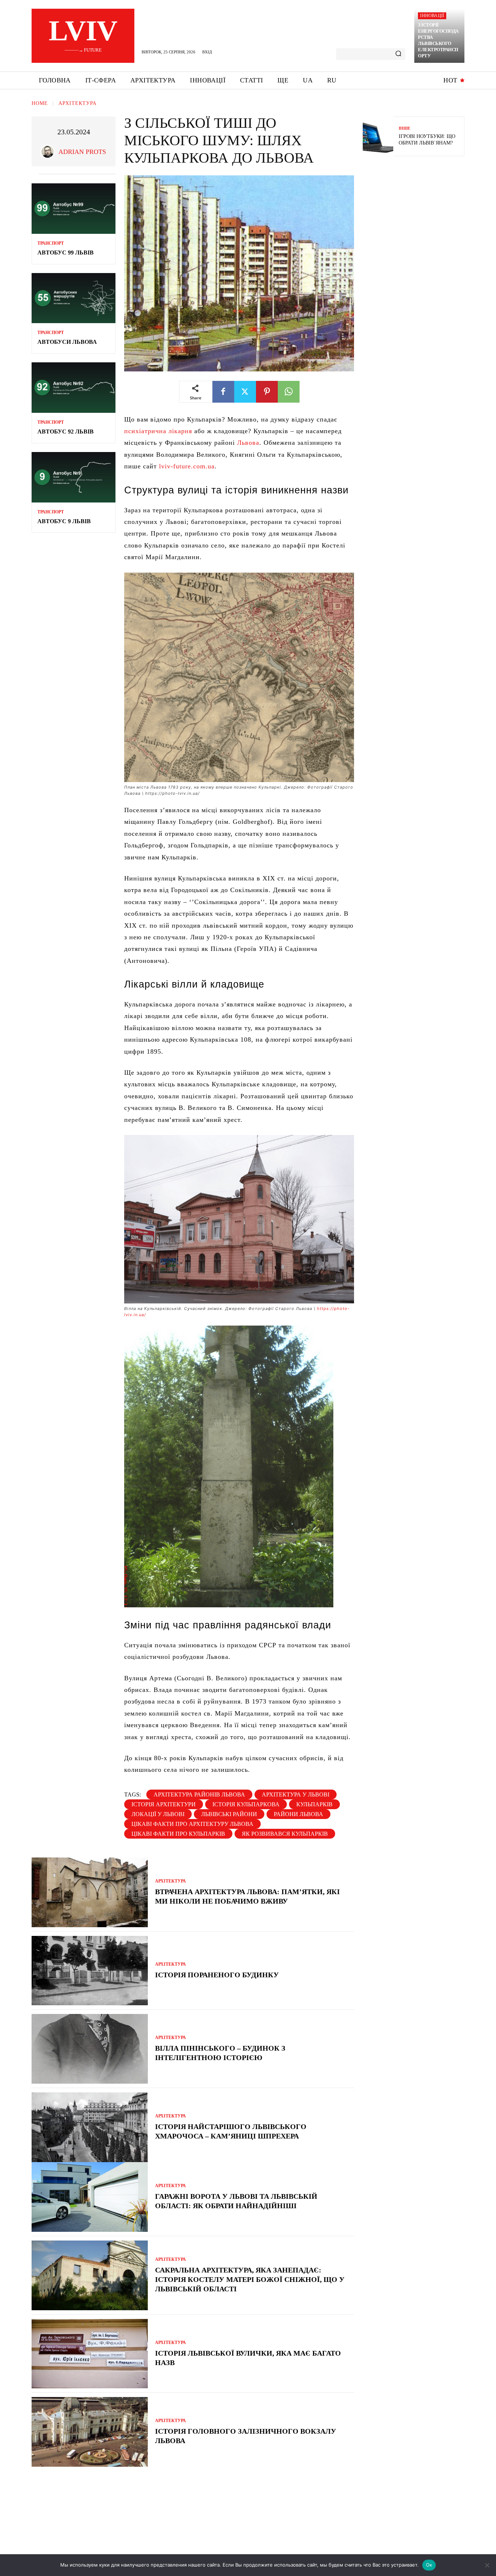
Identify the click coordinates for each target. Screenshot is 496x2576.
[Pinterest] (267, 392)
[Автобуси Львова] (74, 298)
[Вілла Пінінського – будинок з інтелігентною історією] (90, 2049)
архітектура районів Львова (199, 1794)
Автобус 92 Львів (66, 432)
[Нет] (487, 2565)
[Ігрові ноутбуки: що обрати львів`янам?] (378, 136)
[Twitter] (245, 392)
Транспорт (51, 243)
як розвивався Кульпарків (285, 1834)
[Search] (398, 54)
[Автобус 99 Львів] (74, 209)
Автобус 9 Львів (64, 521)
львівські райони (229, 1814)
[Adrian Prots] (49, 152)
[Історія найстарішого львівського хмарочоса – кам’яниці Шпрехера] (90, 2127)
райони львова (298, 1814)
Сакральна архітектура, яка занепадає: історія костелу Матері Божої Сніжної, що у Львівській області (250, 2279)
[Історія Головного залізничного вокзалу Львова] (90, 2432)
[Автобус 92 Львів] (74, 388)
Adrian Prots (82, 152)
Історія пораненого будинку (217, 1975)
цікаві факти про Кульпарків (178, 1834)
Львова (248, 443)
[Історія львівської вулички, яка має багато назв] (90, 2354)
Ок (429, 2565)
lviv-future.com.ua (187, 466)
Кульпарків (314, 1804)
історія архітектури (164, 1804)
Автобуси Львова (67, 342)
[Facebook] (223, 392)
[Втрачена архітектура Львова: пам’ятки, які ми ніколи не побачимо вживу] (90, 1892)
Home (40, 103)
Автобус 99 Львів (66, 253)
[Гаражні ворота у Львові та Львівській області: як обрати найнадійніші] (90, 2197)
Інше (404, 128)
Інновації (432, 16)
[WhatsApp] (289, 392)
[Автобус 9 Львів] (74, 477)
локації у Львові (158, 1814)
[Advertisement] (417, 214)
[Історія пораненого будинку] (90, 1971)
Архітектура (78, 103)
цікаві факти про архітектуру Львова (192, 1824)
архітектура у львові (296, 1794)
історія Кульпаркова (246, 1804)
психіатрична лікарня (158, 431)
